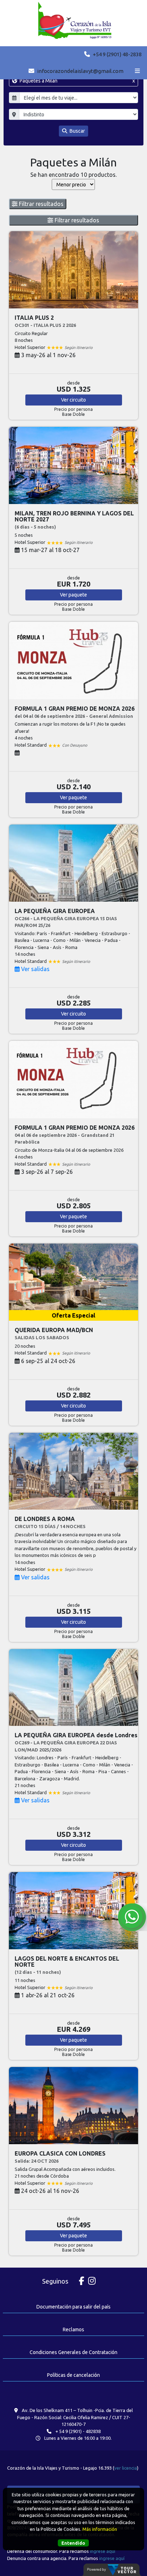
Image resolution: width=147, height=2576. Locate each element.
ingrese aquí (103, 2551)
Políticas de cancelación (73, 2375)
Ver (73, 400)
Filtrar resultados (40, 204)
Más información (100, 2529)
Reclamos (73, 2329)
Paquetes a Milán (77, 81)
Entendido (73, 2543)
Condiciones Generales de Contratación (73, 2352)
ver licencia (126, 2468)
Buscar (77, 131)
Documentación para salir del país (73, 2307)
